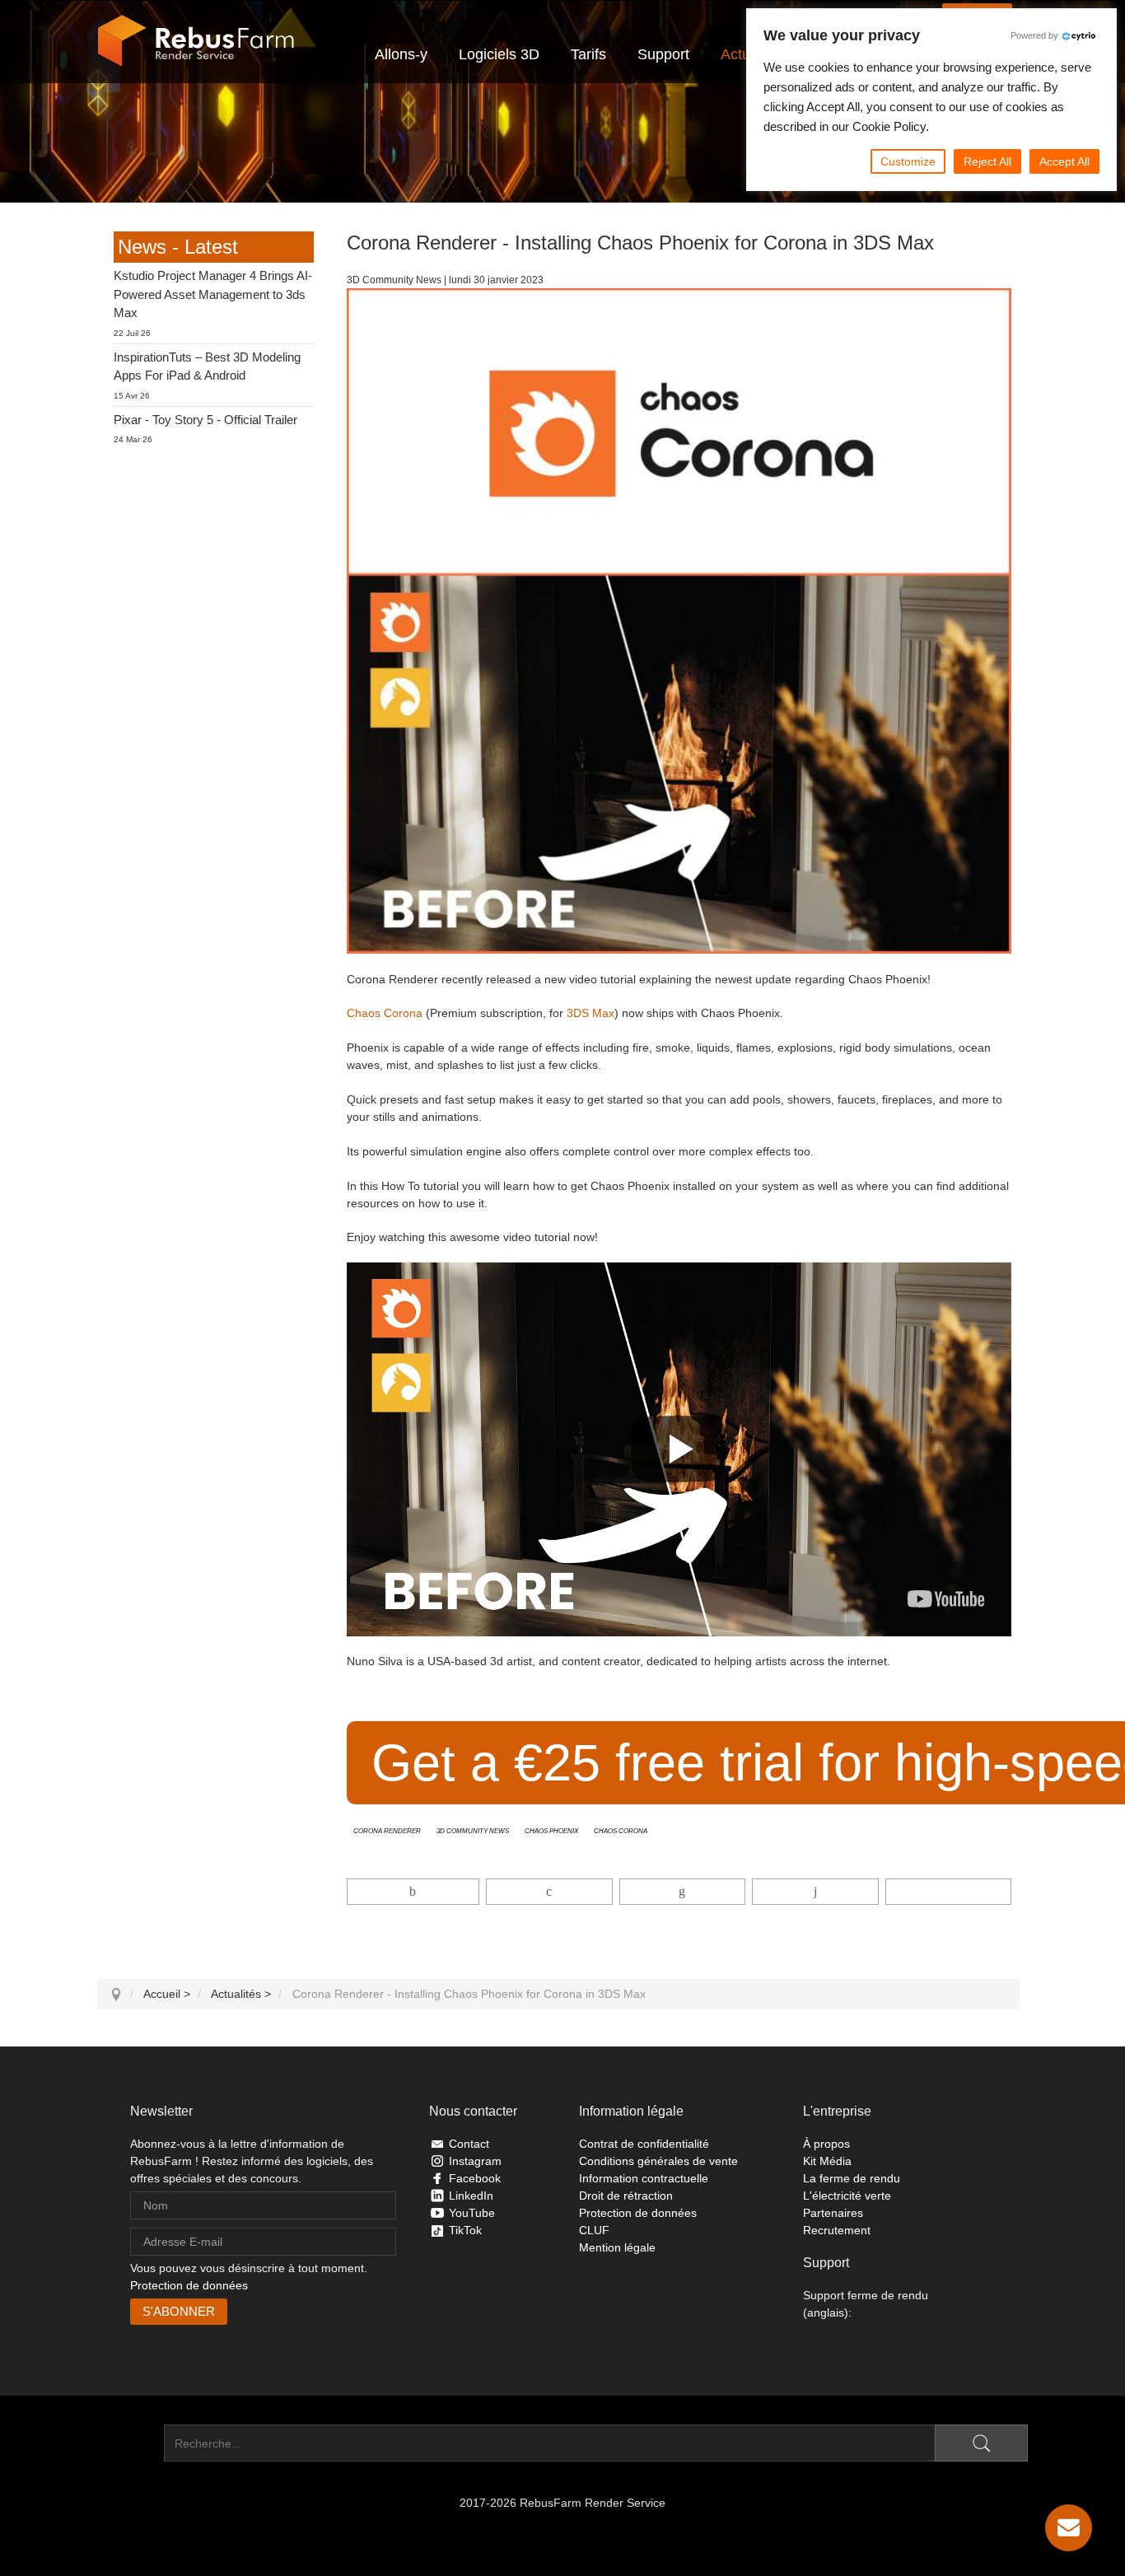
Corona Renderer (387, 1830)
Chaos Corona (385, 1013)
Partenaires (833, 2213)
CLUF (594, 2230)
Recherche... (131, 2443)
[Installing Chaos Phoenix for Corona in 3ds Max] (946, 1599)
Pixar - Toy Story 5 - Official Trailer (205, 420)
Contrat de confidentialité (644, 2144)
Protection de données (189, 2285)
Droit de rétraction (626, 2196)
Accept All (1064, 161)
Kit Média (827, 2161)
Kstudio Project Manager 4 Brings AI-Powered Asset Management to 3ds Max (213, 294)
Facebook (475, 2178)
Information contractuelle (644, 2178)
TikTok (465, 2230)
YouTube (472, 2213)
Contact (469, 2144)
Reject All (987, 161)
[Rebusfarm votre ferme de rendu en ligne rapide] (196, 41)
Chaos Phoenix (551, 1830)
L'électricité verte (847, 2196)
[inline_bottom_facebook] (413, 1892)
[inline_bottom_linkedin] (682, 1892)
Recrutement (837, 2230)
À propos (826, 2144)
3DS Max (591, 1013)
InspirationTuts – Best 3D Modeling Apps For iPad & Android (207, 366)
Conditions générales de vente (658, 2161)
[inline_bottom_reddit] (815, 1892)
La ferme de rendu (852, 2178)
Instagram (475, 2161)
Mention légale (617, 2247)
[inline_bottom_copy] (948, 1892)
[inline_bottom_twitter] (549, 1892)
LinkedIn (471, 2196)
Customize (908, 161)
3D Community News (473, 1830)
